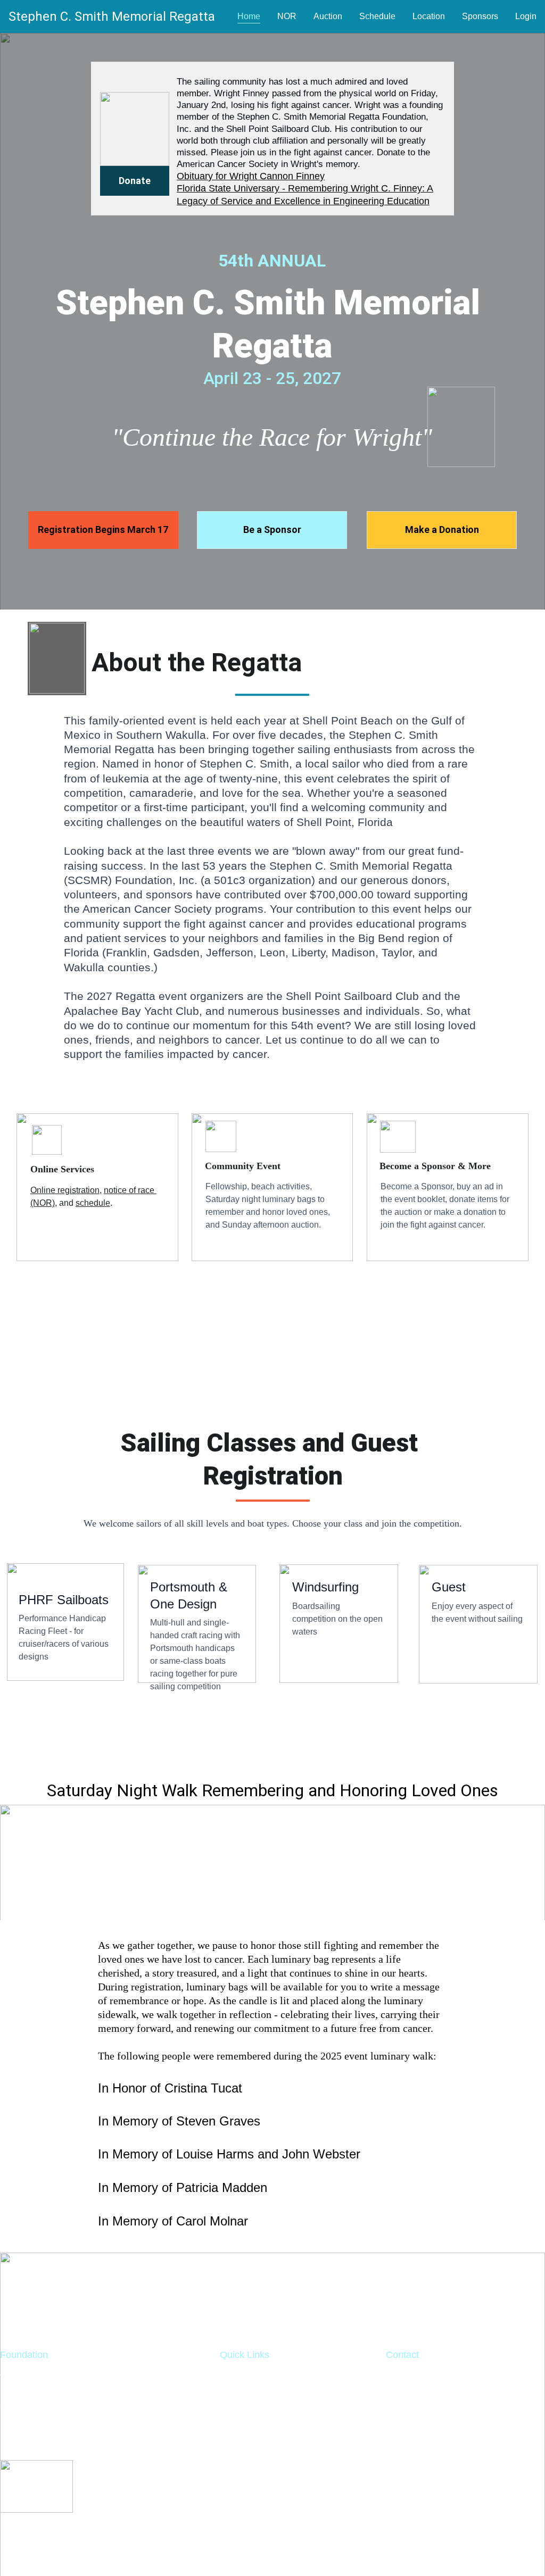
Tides (232, 2406)
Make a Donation (442, 530)
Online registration (65, 1190)
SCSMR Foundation (263, 2378)
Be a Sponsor (272, 530)
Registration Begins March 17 (103, 530)
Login (526, 16)
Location (429, 16)
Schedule (377, 16)
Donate (135, 181)
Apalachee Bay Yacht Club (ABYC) (460, 2492)
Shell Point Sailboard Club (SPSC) (459, 2478)
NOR (287, 16)
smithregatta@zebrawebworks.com (460, 2406)
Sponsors (480, 16)
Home (249, 16)
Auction (328, 16)
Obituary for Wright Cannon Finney (251, 176)
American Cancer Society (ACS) (454, 2464)
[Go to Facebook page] (297, 2355)
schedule (93, 1203)
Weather (238, 2392)
